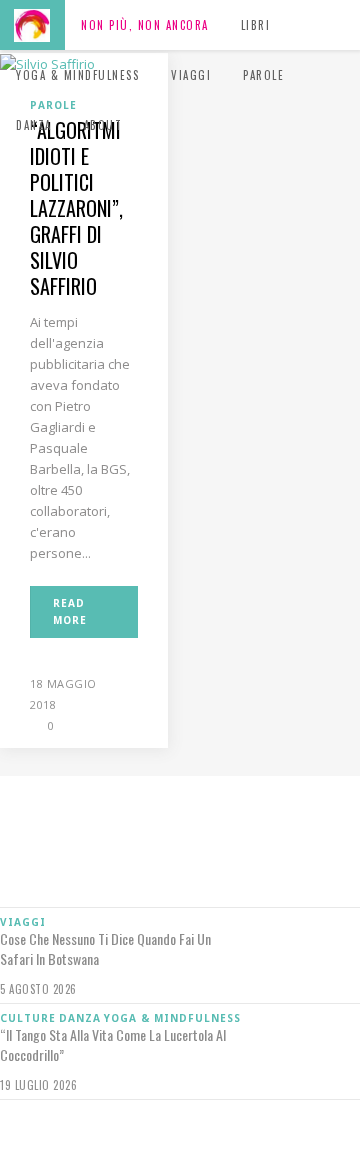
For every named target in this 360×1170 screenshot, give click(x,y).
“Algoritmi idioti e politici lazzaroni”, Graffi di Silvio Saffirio (76, 208)
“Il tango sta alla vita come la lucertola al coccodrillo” (113, 1045)
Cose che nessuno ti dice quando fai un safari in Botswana (105, 949)
